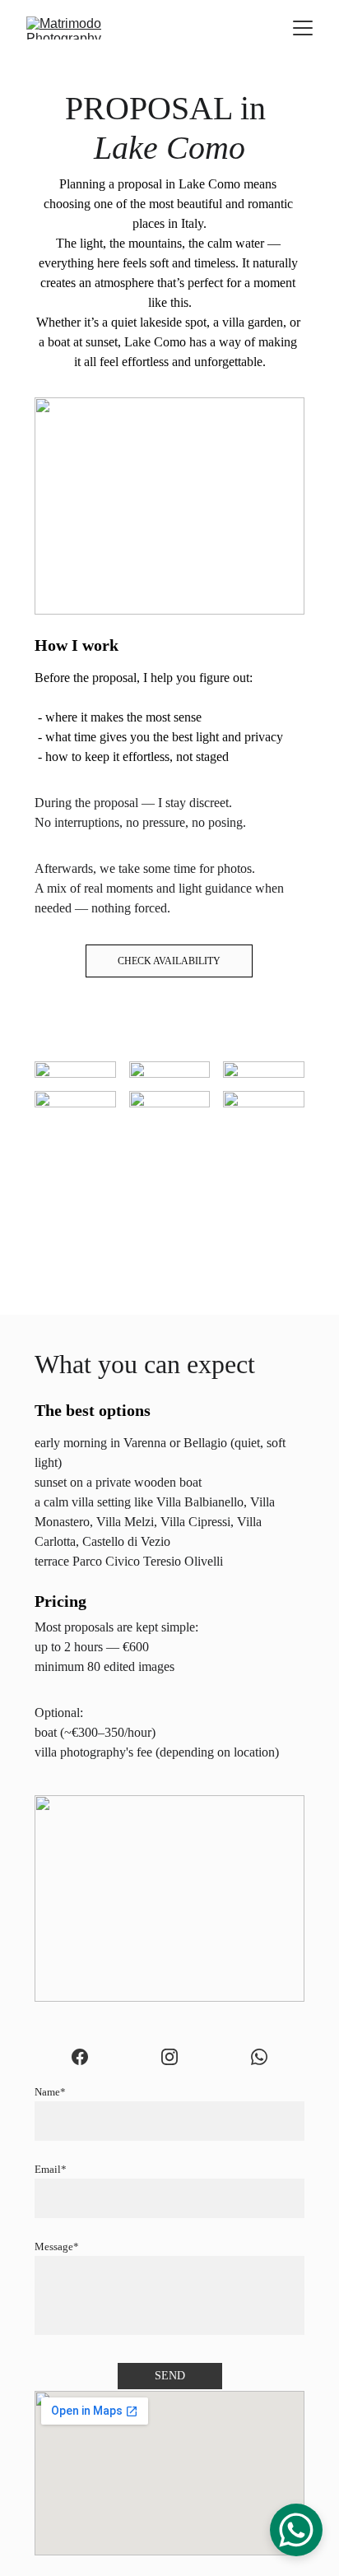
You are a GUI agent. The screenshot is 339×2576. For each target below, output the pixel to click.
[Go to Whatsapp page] (259, 2057)
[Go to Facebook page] (80, 2057)
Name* (50, 2092)
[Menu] (303, 28)
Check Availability (169, 961)
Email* (51, 2169)
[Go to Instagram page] (169, 2057)
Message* (57, 2246)
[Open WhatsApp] (296, 2530)
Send (170, 2376)
